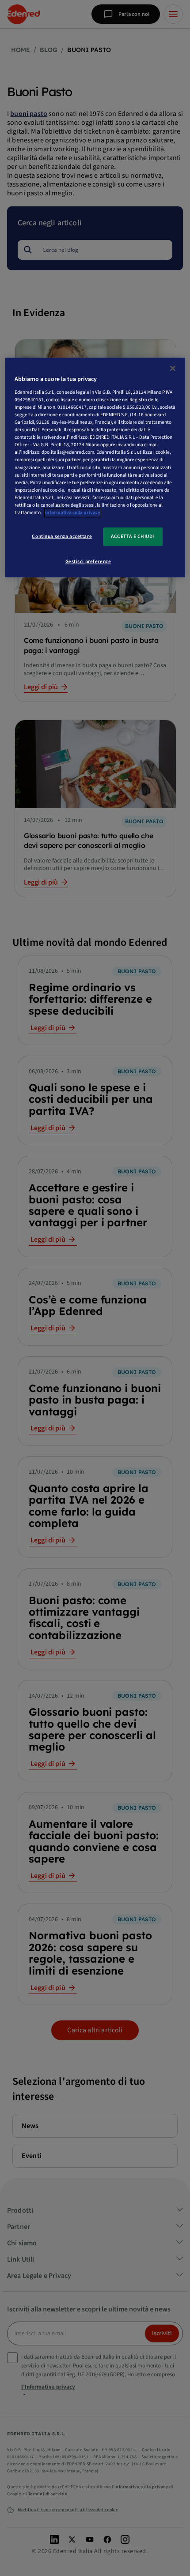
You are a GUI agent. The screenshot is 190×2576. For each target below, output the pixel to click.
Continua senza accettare (62, 536)
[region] (95, 468)
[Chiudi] (173, 369)
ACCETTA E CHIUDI (133, 536)
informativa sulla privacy (73, 513)
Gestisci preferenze (88, 562)
